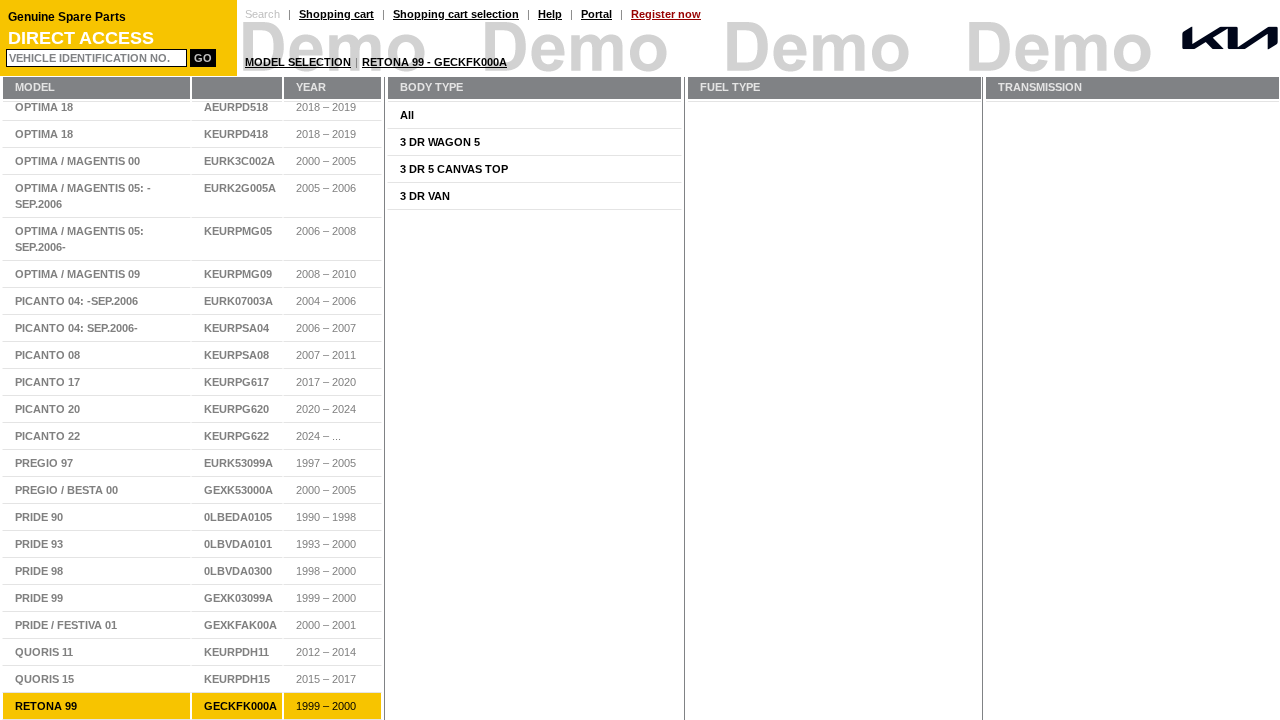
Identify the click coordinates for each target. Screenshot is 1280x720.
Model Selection (298, 62)
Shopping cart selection (456, 14)
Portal (596, 14)
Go (203, 58)
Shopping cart (336, 14)
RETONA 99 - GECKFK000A (434, 62)
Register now (666, 14)
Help (550, 14)
